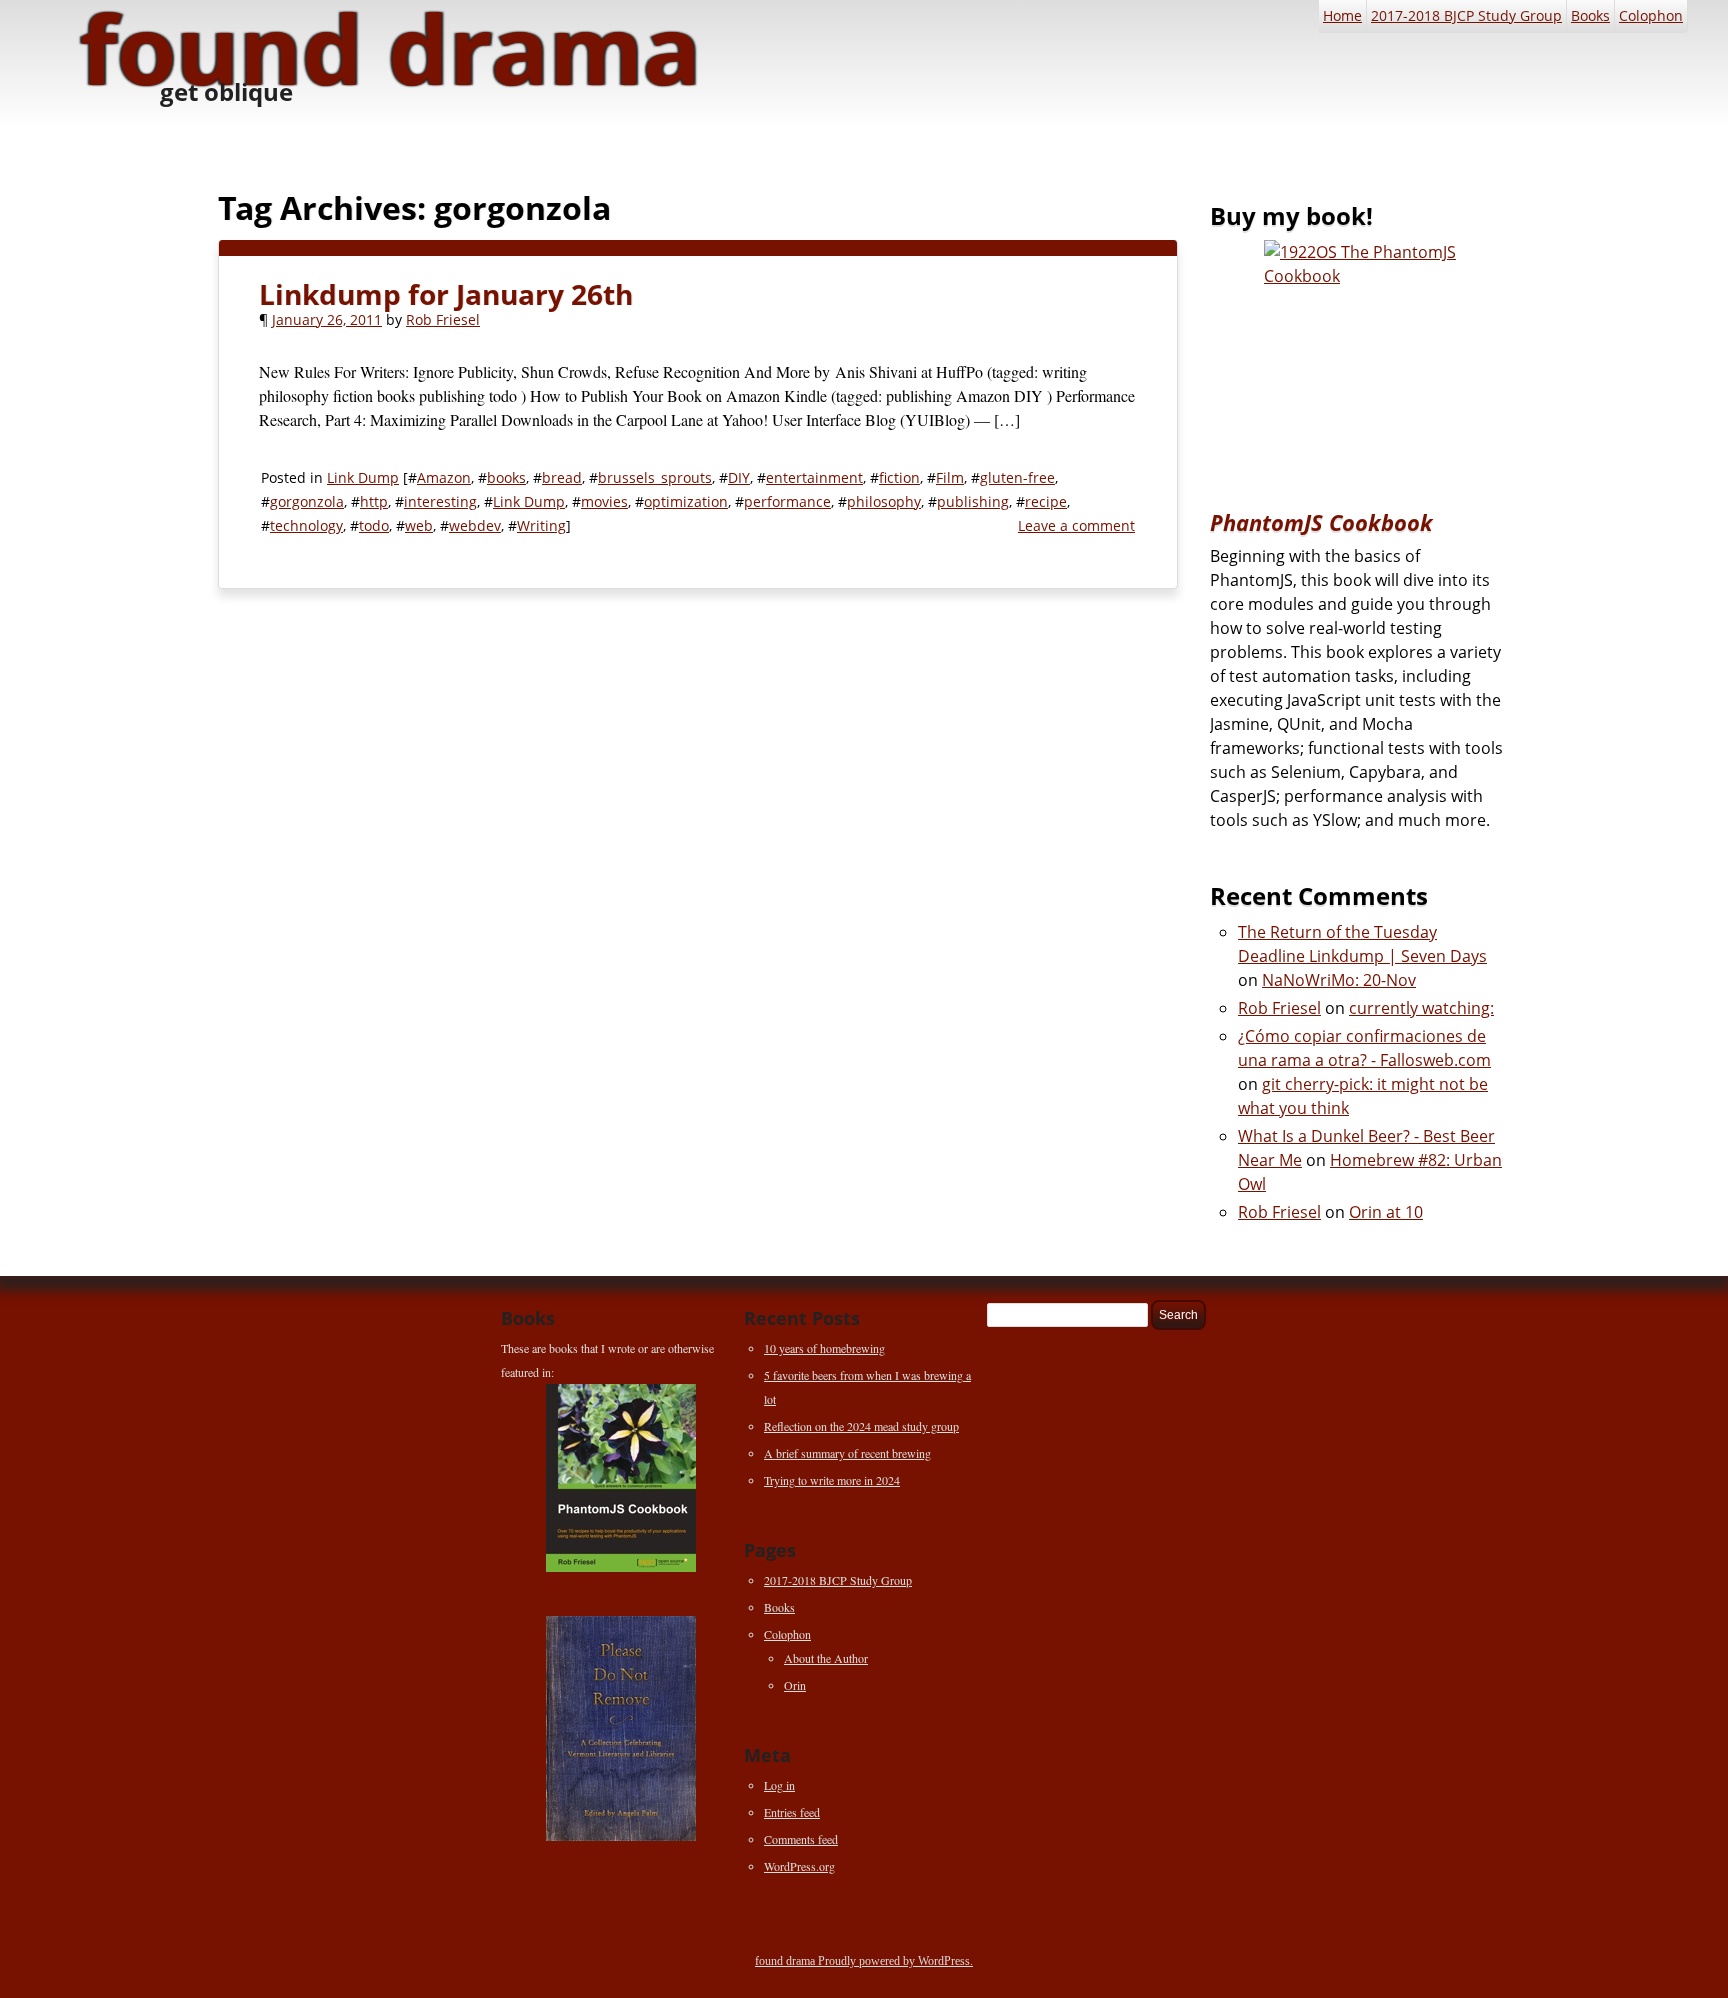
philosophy (884, 501)
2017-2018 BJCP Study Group (1466, 15)
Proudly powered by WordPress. (895, 1961)
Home (1342, 15)
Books (1590, 15)
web (419, 525)
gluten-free (1017, 477)
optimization (686, 501)
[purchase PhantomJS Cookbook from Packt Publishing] (621, 1478)
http (374, 501)
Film (950, 477)
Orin (795, 1685)
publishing (973, 501)
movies (604, 501)
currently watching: (1421, 1008)
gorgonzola (307, 501)
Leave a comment (1076, 525)
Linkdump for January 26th (446, 294)
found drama (786, 1961)
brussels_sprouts (655, 477)
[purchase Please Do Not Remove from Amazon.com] (621, 1728)
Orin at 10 (1386, 1212)
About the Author (826, 1658)
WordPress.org (799, 1866)
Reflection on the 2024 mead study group (861, 1426)
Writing (541, 525)
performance (787, 501)
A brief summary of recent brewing (847, 1453)
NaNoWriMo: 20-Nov (1339, 980)
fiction (899, 477)
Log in (779, 1785)
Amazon (444, 477)
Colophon (1651, 15)
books (506, 477)
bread (562, 477)
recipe (1046, 501)
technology (306, 525)
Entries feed (792, 1812)
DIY (739, 477)
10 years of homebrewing (824, 1348)
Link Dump (363, 477)
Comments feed (801, 1839)
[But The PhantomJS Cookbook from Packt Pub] (1360, 360)
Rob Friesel (443, 319)
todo (374, 525)
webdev (475, 525)
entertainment (814, 477)
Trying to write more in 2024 (832, 1480)
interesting (440, 501)
